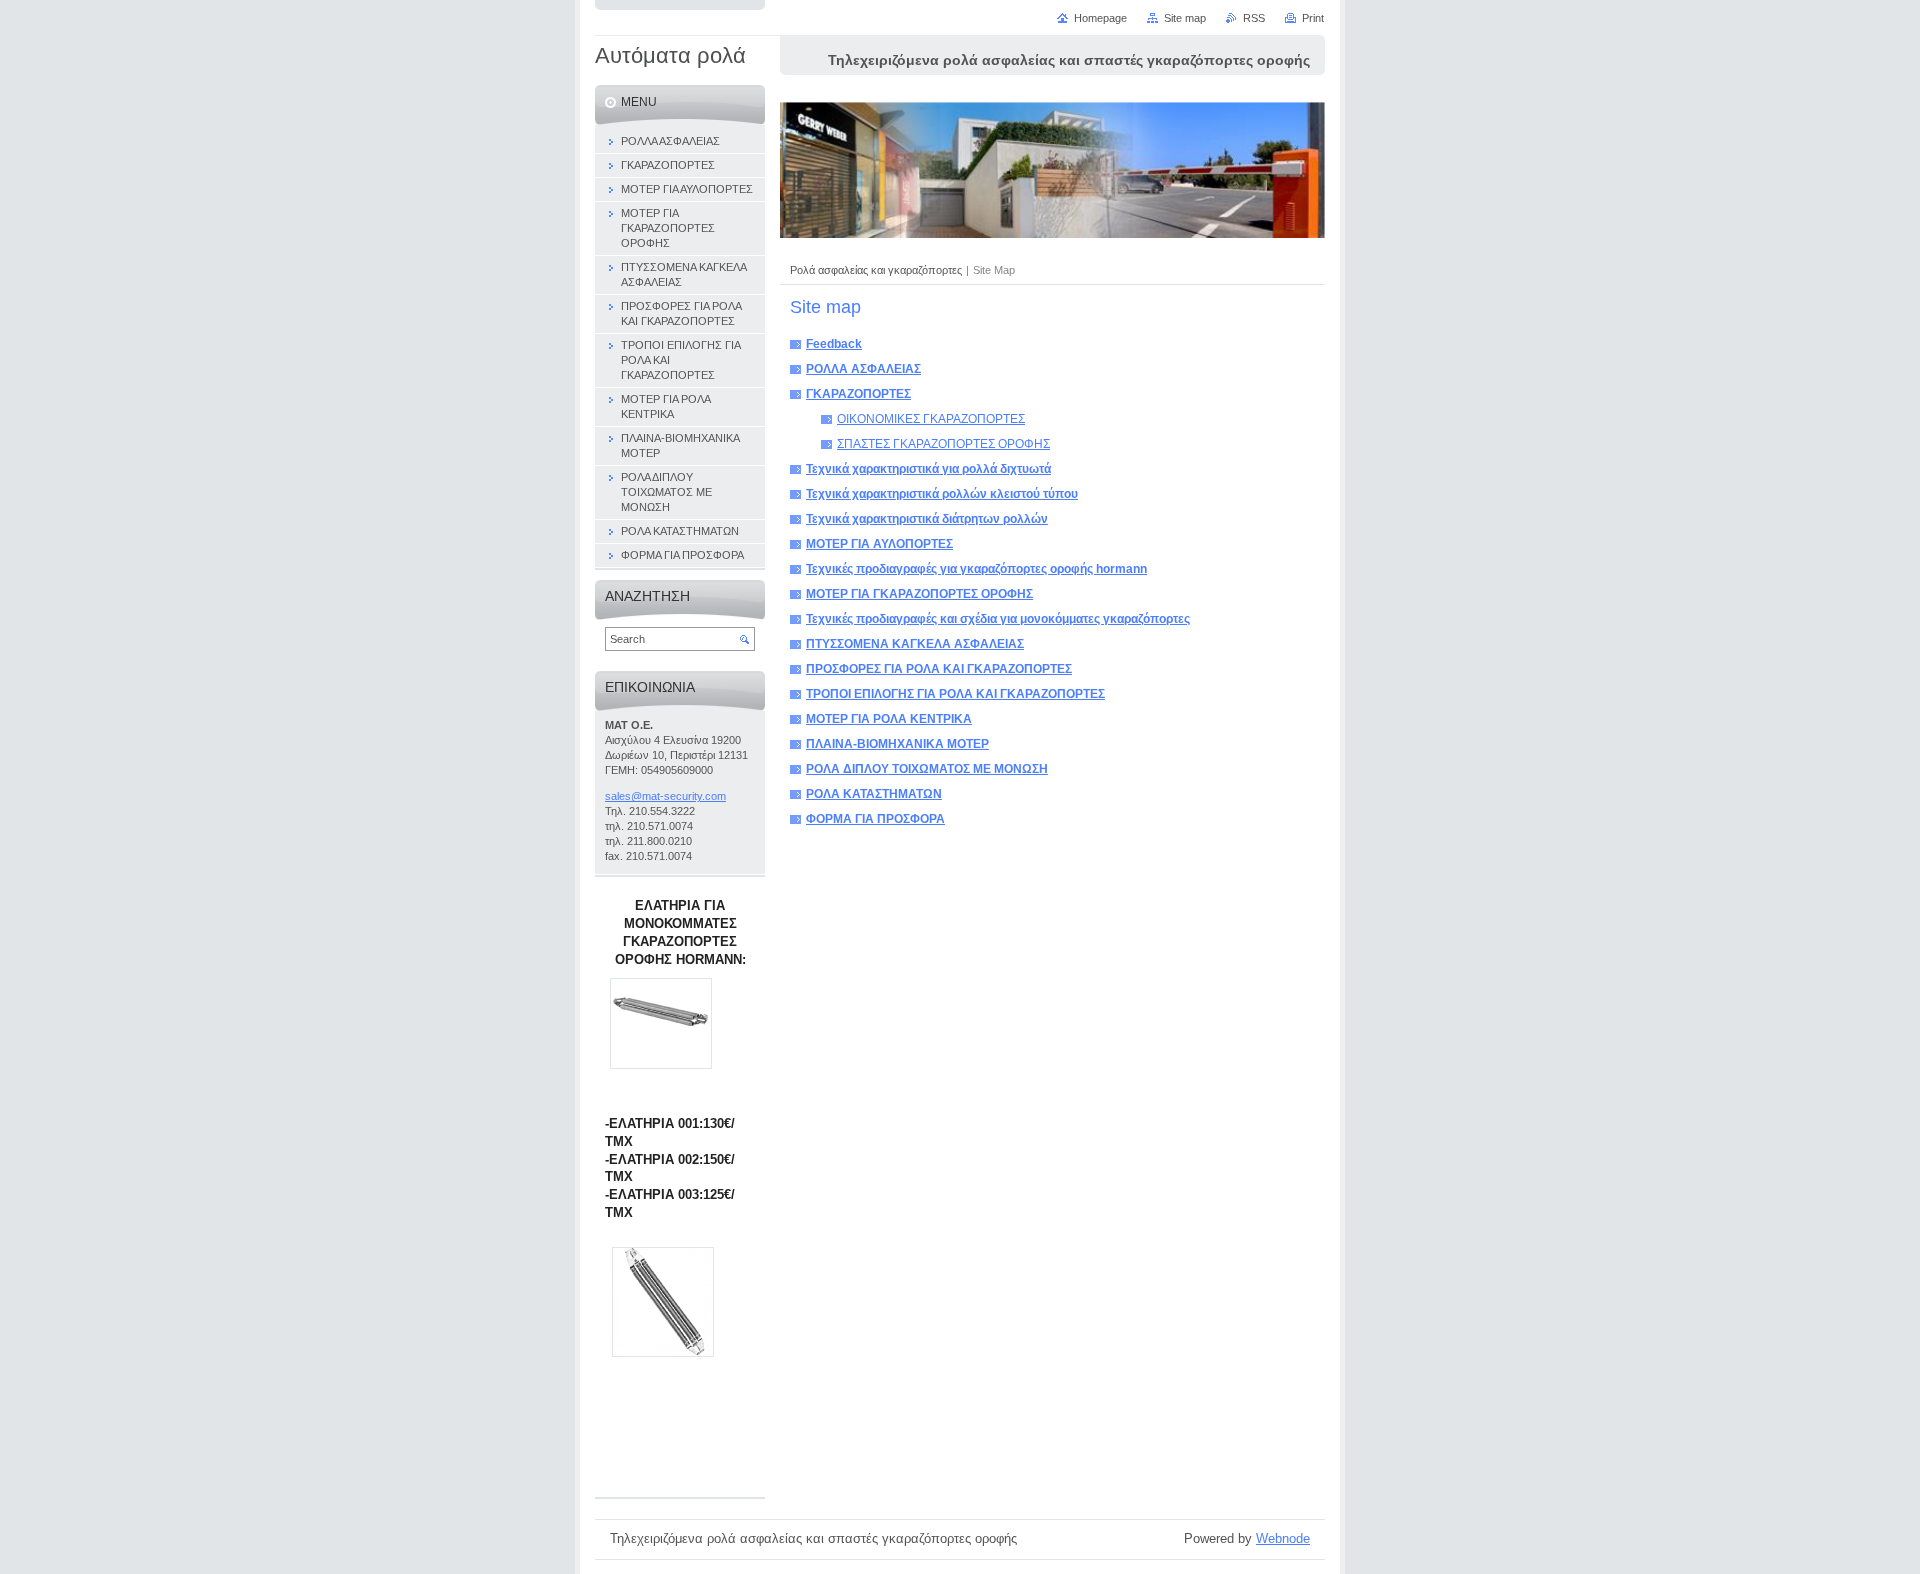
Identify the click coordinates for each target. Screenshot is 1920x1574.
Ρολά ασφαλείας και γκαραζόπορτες (876, 270)
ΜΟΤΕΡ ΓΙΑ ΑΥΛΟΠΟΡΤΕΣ (879, 544)
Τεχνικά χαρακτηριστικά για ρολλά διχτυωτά (928, 469)
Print (1313, 18)
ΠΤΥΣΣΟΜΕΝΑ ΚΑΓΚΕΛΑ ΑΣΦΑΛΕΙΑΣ (915, 644)
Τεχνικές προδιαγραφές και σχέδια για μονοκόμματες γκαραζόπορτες (998, 619)
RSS (1254, 18)
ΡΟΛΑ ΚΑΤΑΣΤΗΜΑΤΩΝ (874, 794)
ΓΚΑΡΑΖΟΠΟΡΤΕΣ (858, 394)
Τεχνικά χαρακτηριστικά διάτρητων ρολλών (927, 519)
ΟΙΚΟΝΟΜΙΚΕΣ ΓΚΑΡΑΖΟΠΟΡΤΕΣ (931, 419)
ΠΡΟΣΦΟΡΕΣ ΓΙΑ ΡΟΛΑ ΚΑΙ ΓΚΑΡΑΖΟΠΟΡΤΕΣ (939, 669)
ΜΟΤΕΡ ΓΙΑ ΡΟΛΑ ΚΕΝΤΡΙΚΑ (889, 719)
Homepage (1100, 18)
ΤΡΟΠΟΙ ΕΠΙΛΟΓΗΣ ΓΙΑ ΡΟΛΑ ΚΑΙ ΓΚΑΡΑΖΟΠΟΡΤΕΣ (955, 694)
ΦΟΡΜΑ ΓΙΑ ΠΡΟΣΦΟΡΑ (875, 819)
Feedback (834, 344)
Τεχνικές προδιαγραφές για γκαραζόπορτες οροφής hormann (976, 569)
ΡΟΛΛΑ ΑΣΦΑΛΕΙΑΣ (863, 369)
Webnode (1283, 1538)
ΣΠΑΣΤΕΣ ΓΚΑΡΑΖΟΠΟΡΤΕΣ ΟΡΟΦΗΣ (943, 444)
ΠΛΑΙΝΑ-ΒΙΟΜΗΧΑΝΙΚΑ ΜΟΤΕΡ (897, 744)
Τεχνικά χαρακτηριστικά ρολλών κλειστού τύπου (942, 494)
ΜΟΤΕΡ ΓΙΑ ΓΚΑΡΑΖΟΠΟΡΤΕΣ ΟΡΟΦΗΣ (919, 594)
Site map (1185, 18)
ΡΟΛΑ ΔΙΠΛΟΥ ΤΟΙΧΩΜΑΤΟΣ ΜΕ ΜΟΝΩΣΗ (927, 769)
